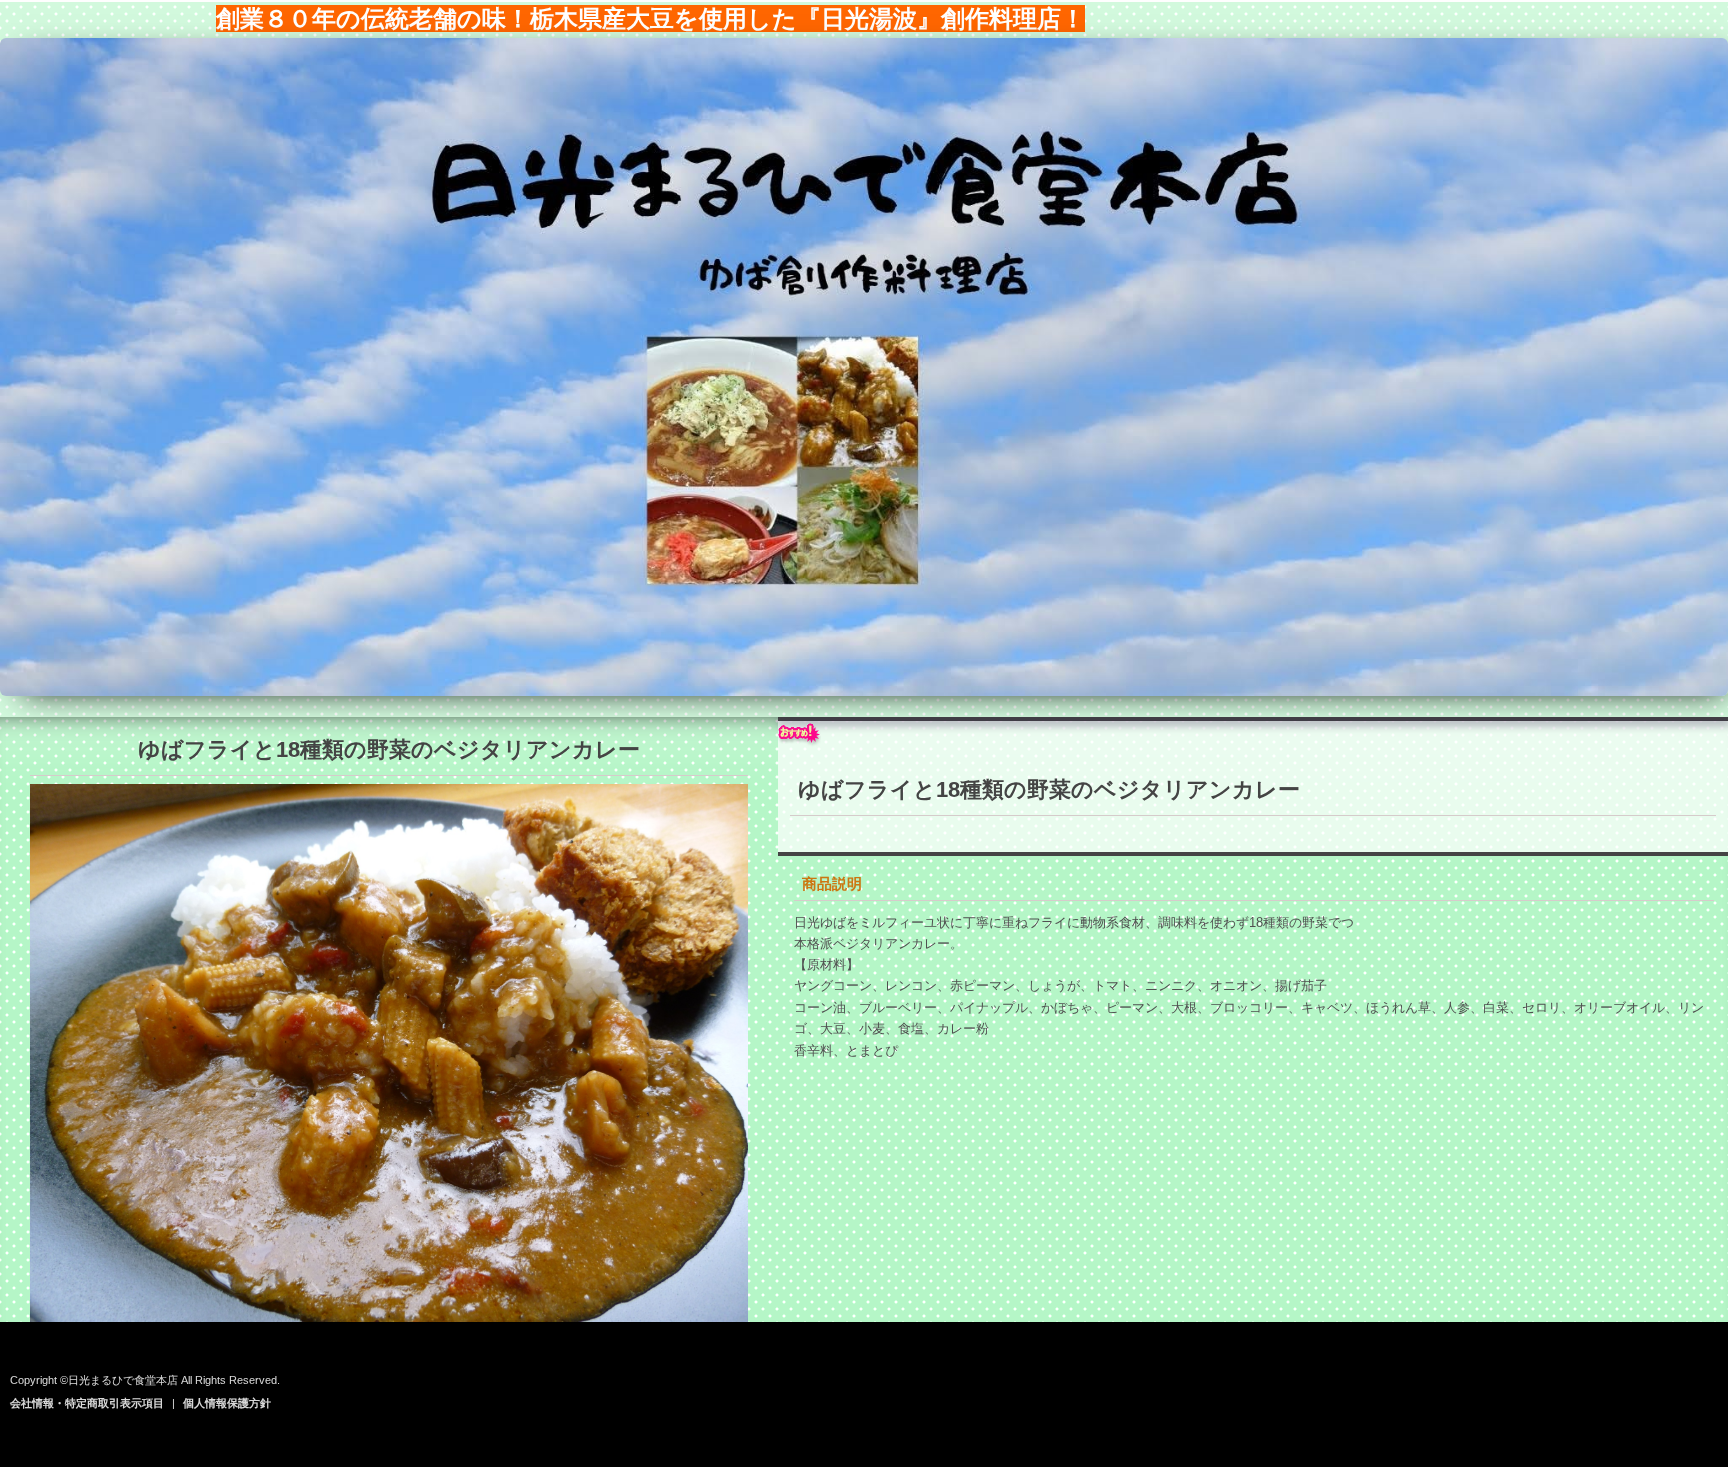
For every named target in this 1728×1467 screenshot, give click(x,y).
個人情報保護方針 (227, 1403)
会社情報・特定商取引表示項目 (87, 1403)
